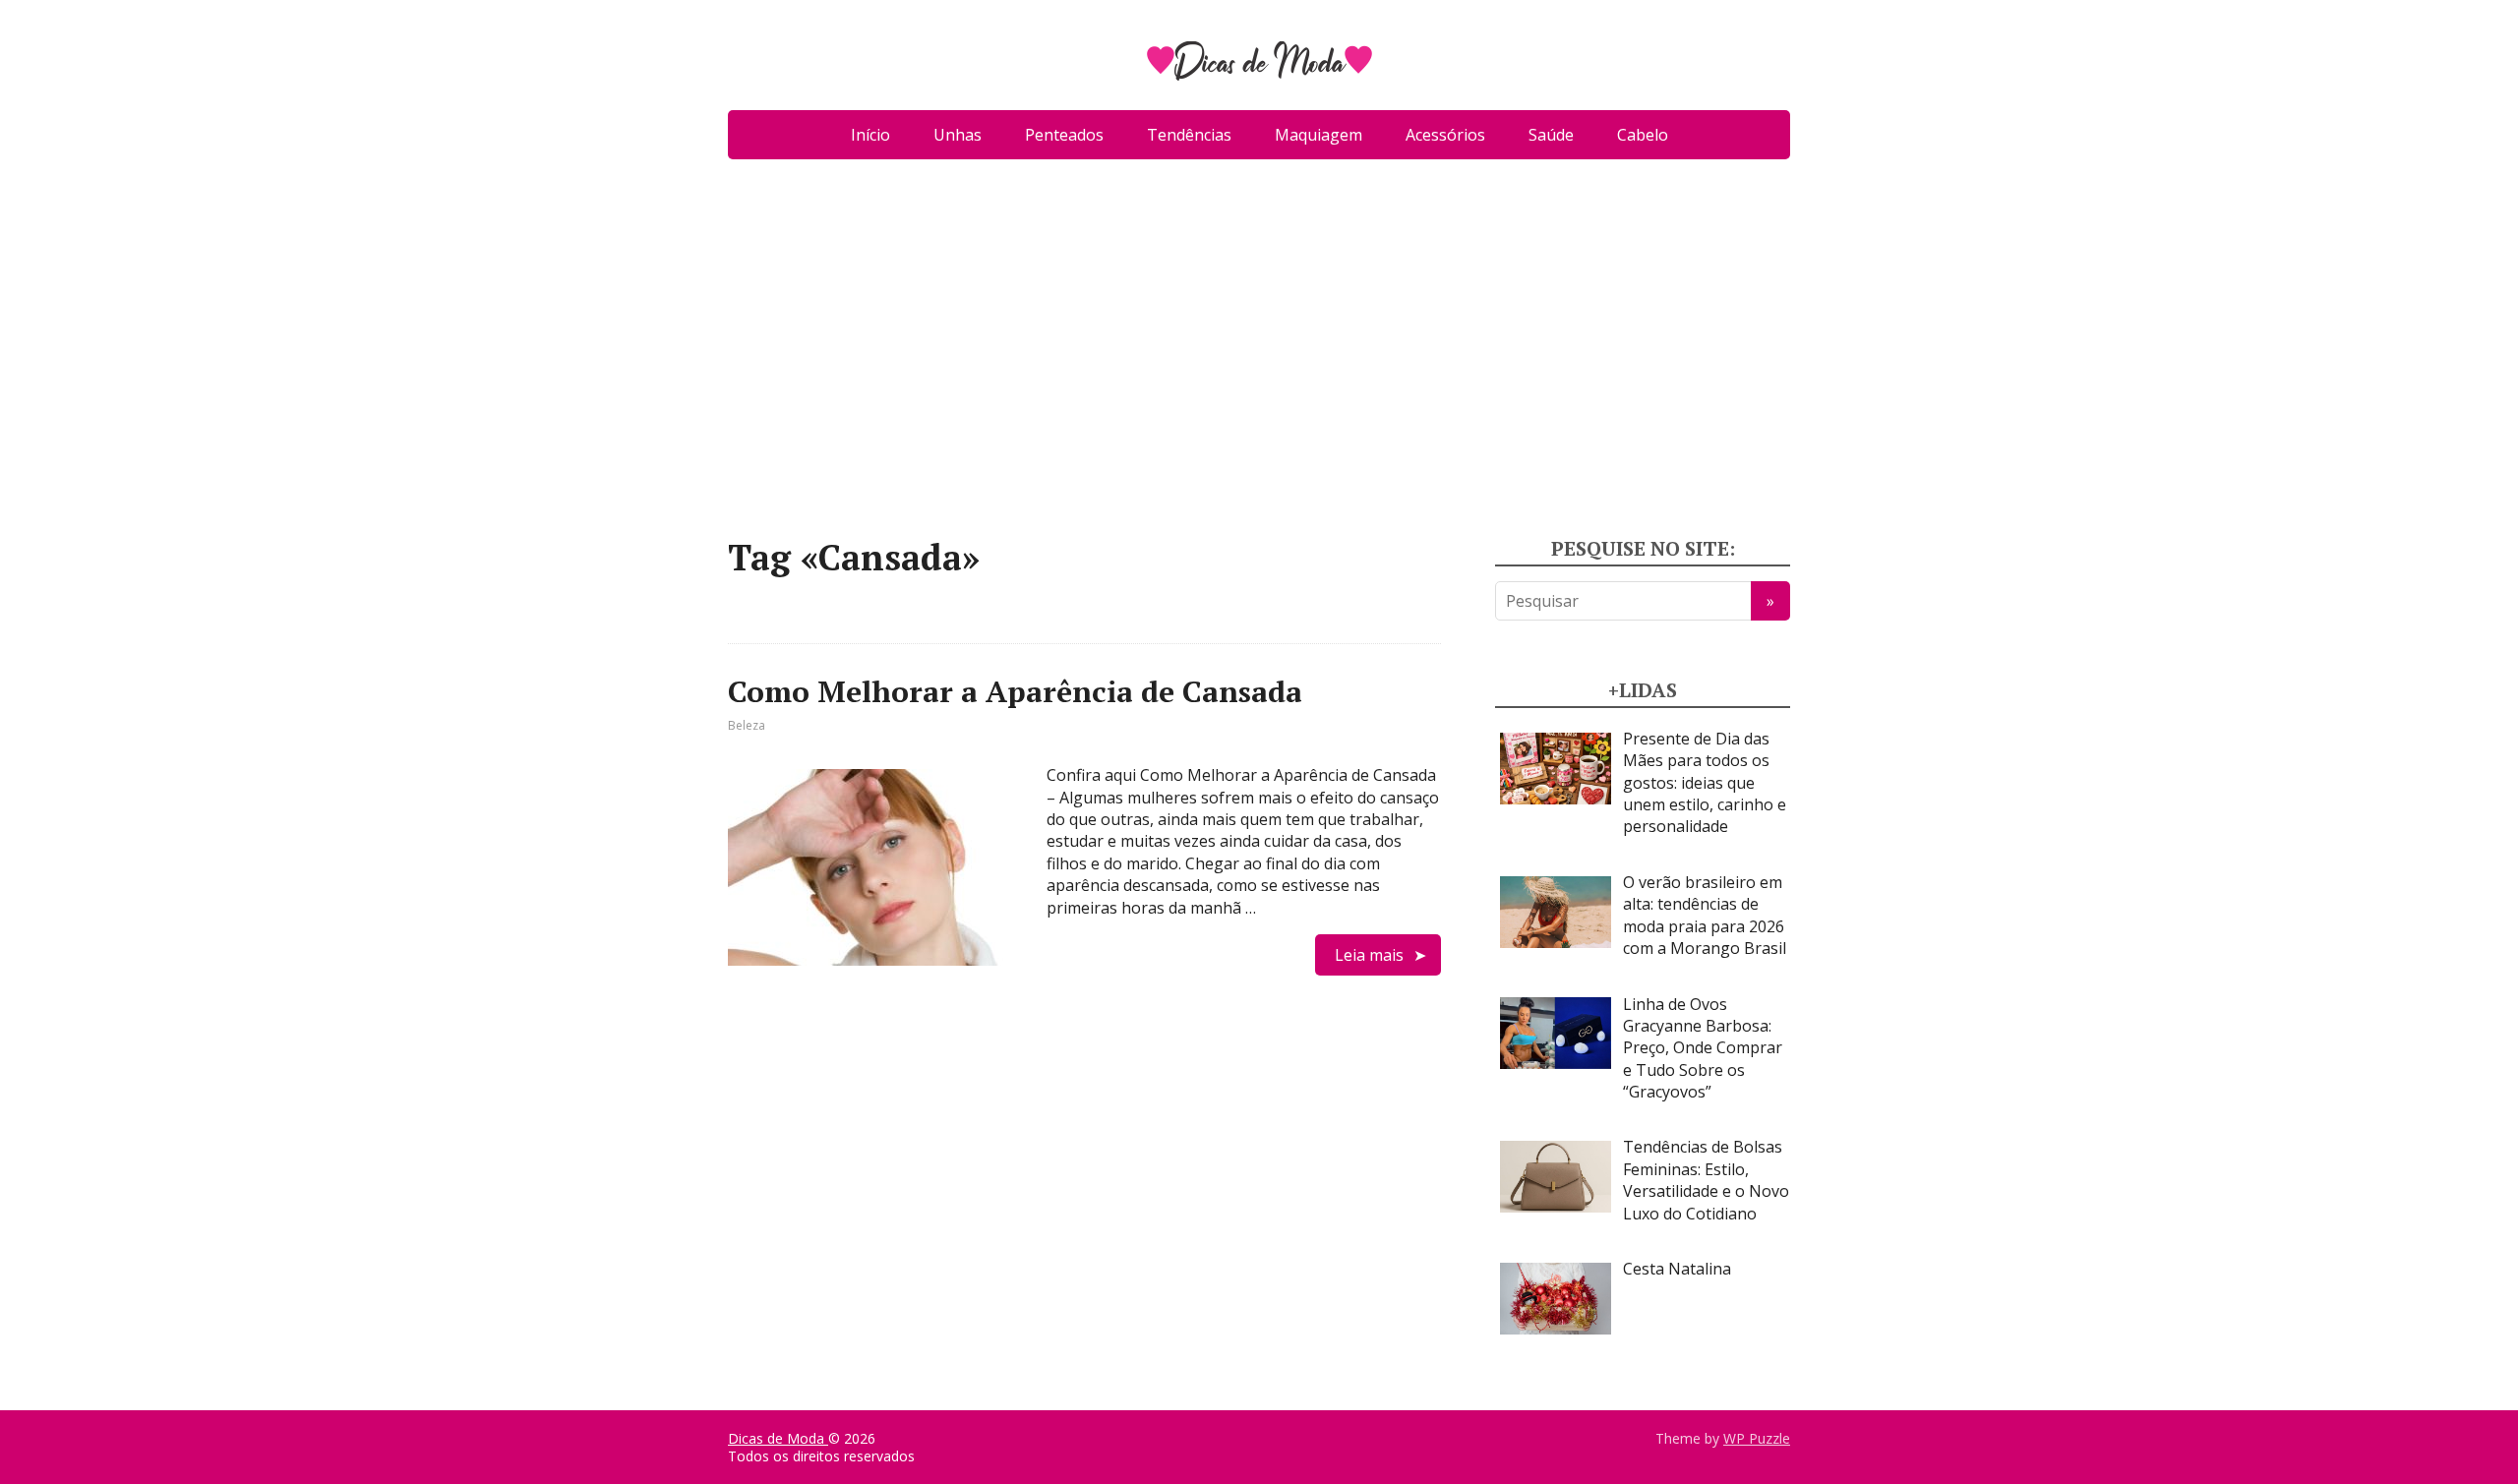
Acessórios (1445, 135)
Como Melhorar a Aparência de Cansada (1015, 691)
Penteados (1064, 135)
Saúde (1551, 135)
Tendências (1189, 135)
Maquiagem (1319, 135)
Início (870, 135)
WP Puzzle (1757, 1438)
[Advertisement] (1259, 356)
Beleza (747, 725)
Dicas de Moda (778, 1438)
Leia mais (1369, 955)
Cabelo (1643, 135)
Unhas (958, 135)
